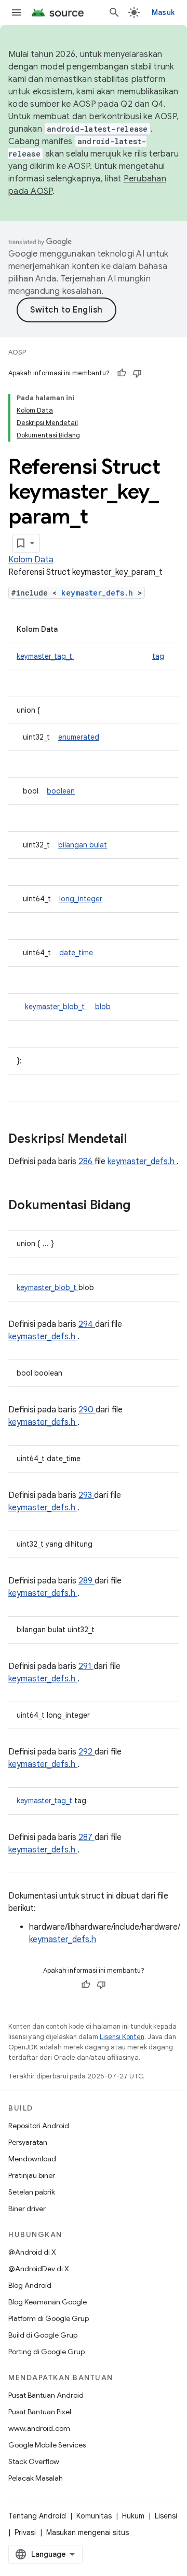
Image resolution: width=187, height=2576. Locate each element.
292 (86, 1752)
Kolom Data (31, 560)
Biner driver (27, 2209)
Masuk (163, 12)
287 (86, 1837)
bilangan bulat (83, 845)
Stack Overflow (34, 2461)
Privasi (25, 2532)
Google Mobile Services (47, 2445)
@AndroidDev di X (39, 2269)
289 (86, 1581)
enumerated (79, 737)
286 (86, 1162)
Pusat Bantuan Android (46, 2395)
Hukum (133, 2516)
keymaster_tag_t (45, 656)
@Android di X (32, 2252)
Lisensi (166, 2516)
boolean (61, 791)
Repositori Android (39, 2126)
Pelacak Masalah (36, 2478)
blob (103, 1007)
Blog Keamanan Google (48, 2302)
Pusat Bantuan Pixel (40, 2412)
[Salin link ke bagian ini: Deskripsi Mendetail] (140, 1140)
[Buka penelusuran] (114, 12)
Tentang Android (37, 2516)
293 (86, 1495)
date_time (76, 953)
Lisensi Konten (122, 2037)
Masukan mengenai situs (88, 2532)
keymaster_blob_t (56, 1007)
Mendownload (32, 2159)
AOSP (17, 352)
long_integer (81, 899)
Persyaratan (28, 2142)
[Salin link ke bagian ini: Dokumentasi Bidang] (144, 1206)
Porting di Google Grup (46, 2352)
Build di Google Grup (43, 2335)
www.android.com (39, 2428)
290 (87, 1410)
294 (87, 1324)
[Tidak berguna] (137, 373)
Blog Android (30, 2285)
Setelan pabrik (32, 2192)
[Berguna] (122, 373)
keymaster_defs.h (99, 593)
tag (158, 656)
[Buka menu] (17, 12)
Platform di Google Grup (49, 2318)
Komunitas (94, 2516)
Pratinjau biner (32, 2175)
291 (86, 1666)
